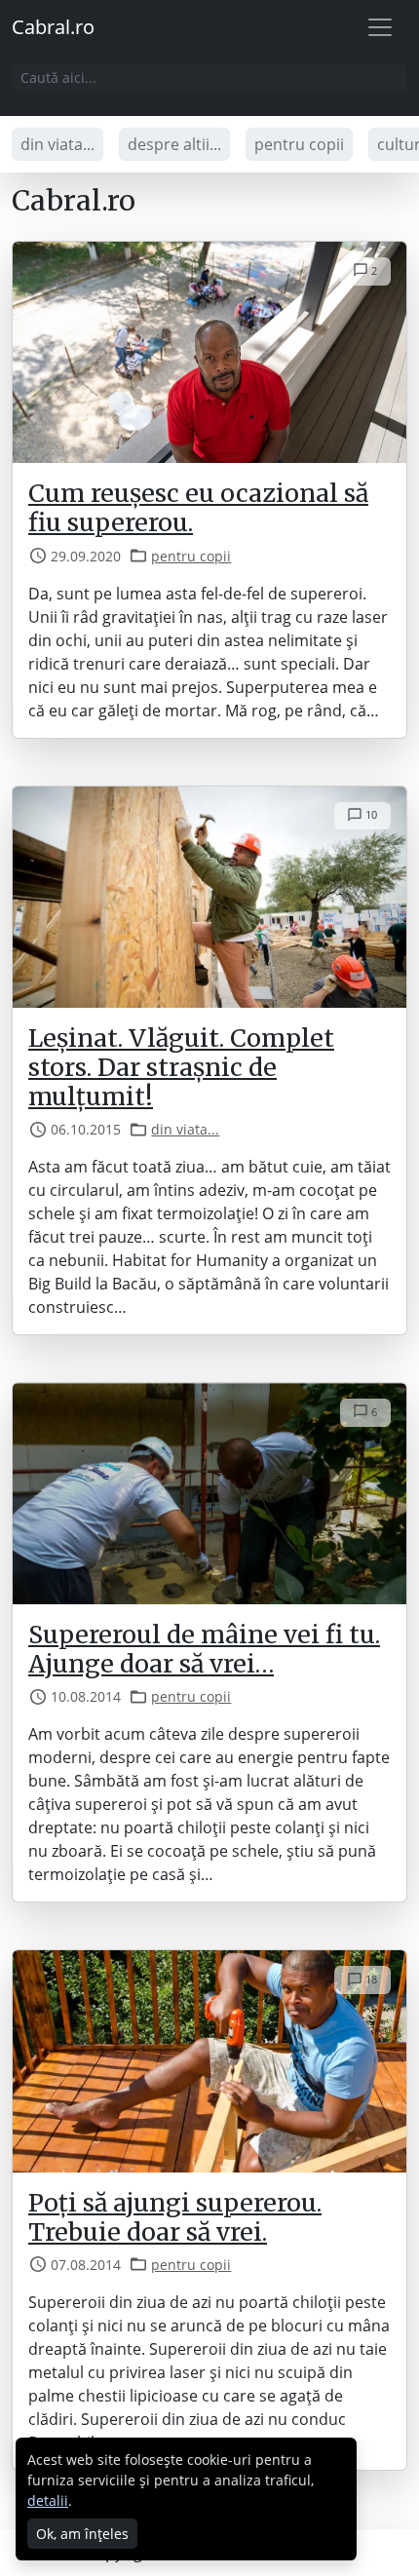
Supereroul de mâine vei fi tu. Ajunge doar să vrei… (204, 1649)
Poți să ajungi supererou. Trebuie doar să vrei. (175, 2217)
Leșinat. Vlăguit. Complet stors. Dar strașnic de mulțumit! (181, 1067)
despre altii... (174, 144)
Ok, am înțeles (82, 2534)
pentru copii (299, 144)
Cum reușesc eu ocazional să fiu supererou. (198, 508)
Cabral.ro (53, 27)
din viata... (57, 144)
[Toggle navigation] (380, 27)
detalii (48, 2500)
